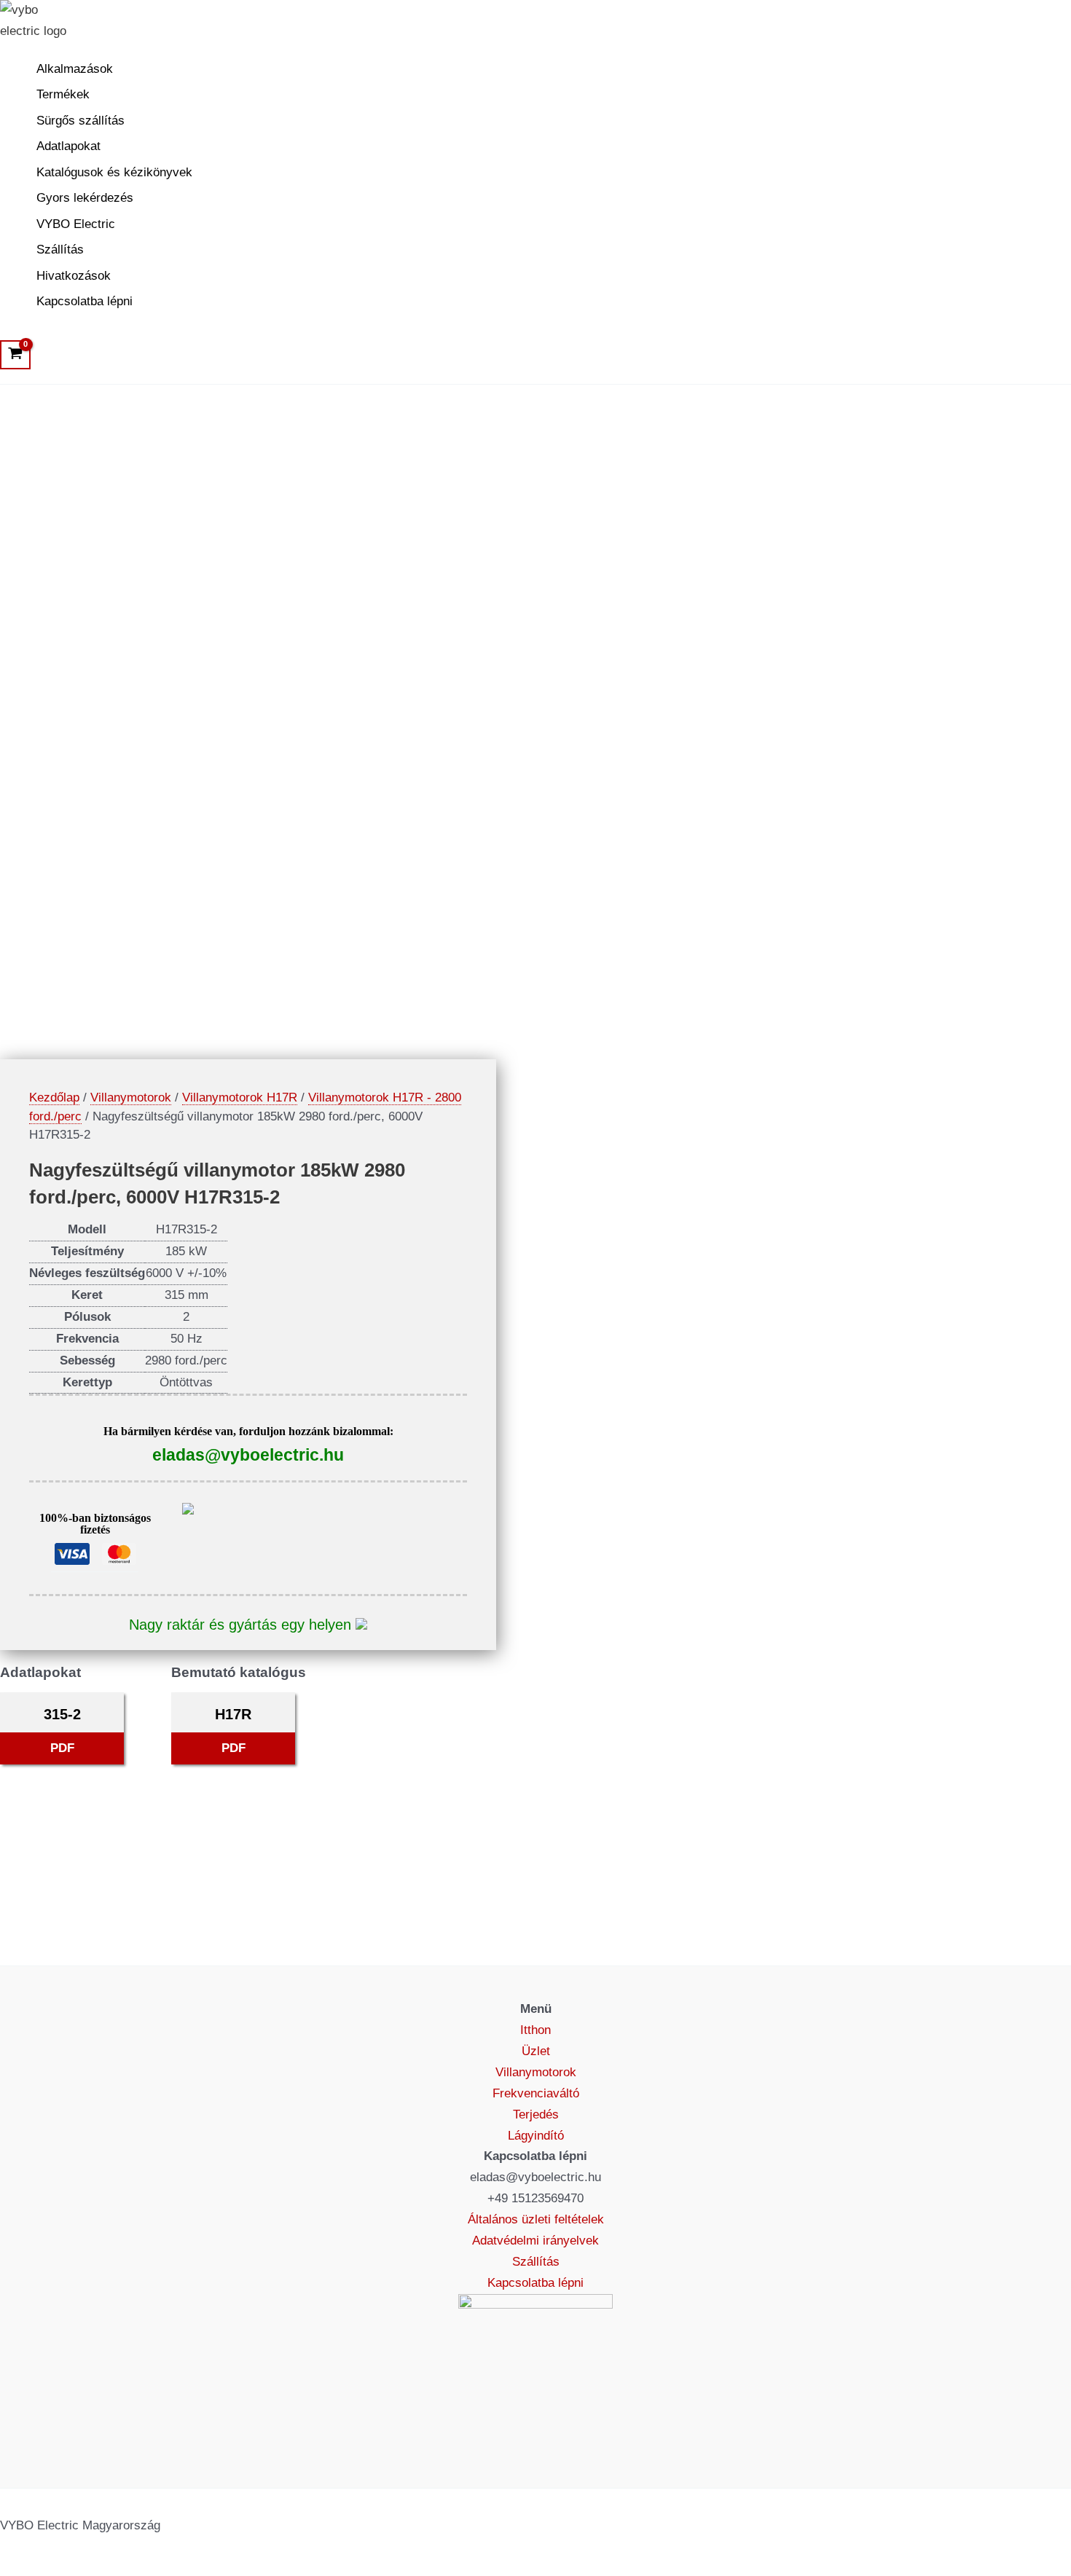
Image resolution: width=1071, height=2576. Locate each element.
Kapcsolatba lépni (85, 301)
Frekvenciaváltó (536, 2093)
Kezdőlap (54, 1097)
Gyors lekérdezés (85, 198)
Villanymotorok (131, 1097)
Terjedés (536, 2114)
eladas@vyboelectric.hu (248, 1455)
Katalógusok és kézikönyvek (114, 172)
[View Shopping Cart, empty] (15, 355)
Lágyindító (536, 2136)
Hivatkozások (74, 276)
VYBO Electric (76, 224)
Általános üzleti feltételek (536, 2219)
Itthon (535, 2030)
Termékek (63, 94)
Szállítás (60, 250)
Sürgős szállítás (81, 121)
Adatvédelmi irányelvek (535, 2241)
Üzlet (536, 2051)
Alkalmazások (75, 69)
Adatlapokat (68, 146)
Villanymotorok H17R (240, 1097)
